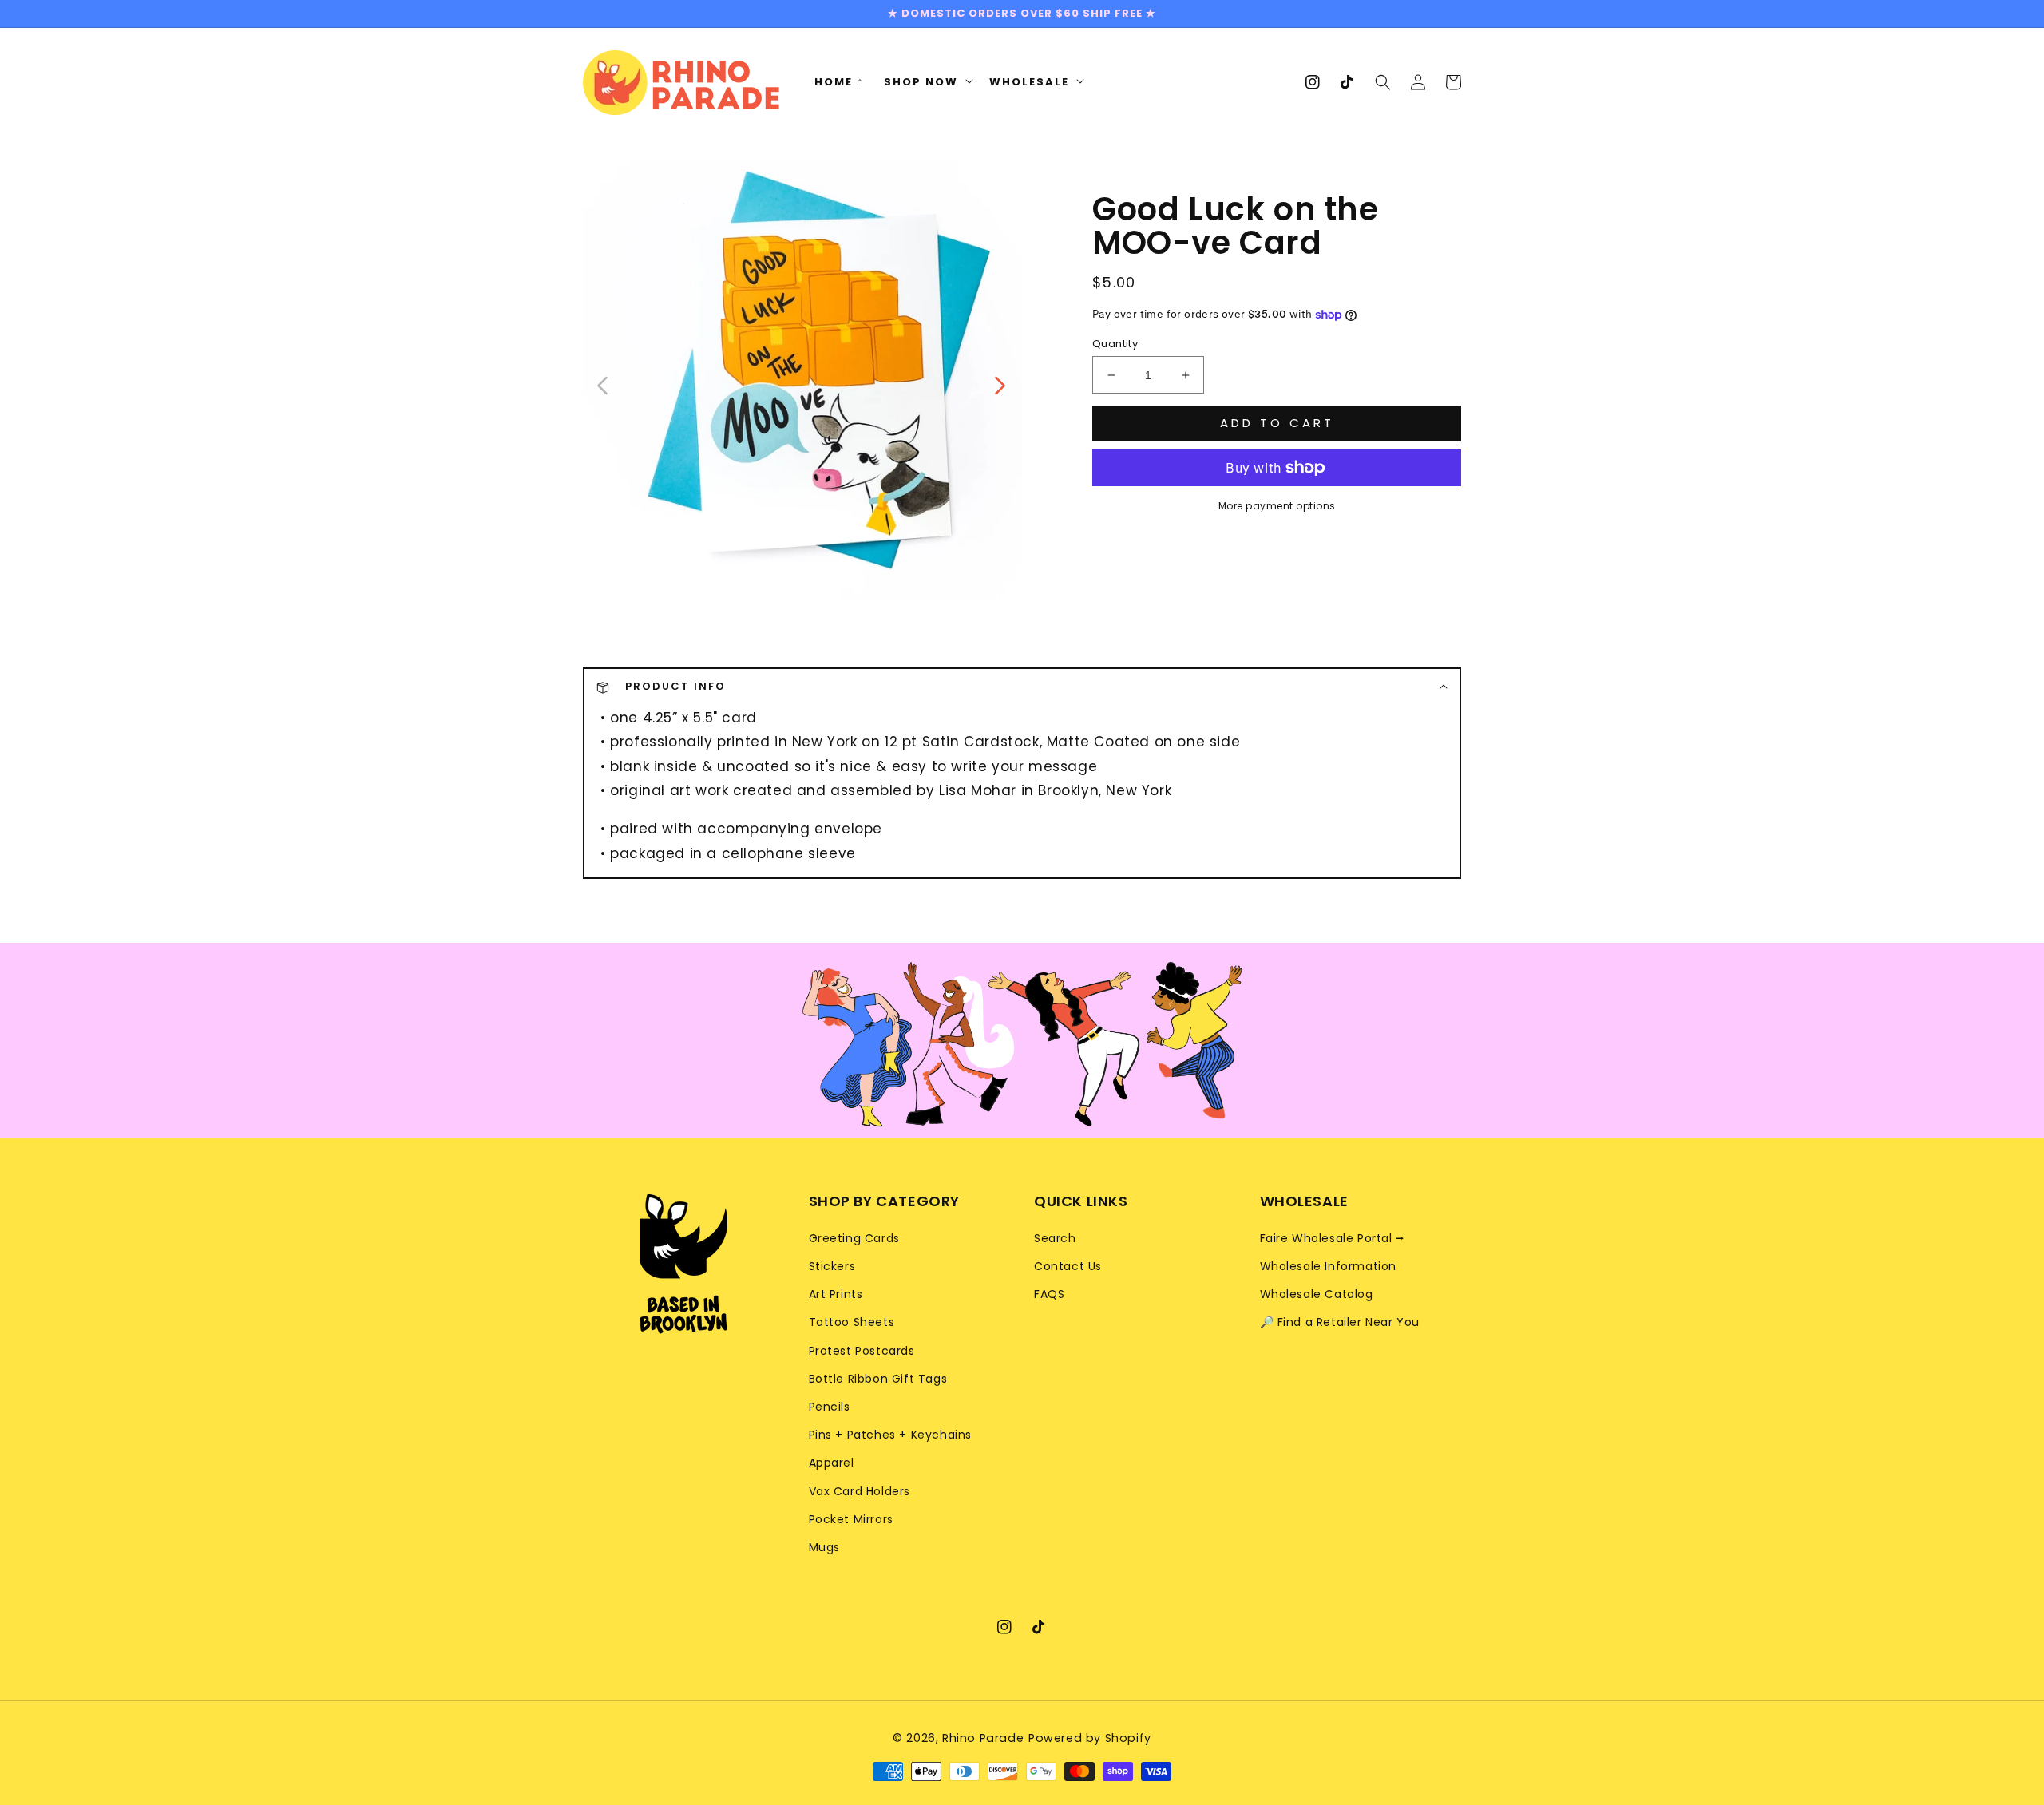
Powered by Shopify (1090, 1738)
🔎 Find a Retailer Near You (1340, 1322)
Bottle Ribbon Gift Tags (878, 1379)
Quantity (1115, 344)
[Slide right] (999, 384)
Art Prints (836, 1294)
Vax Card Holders (860, 1491)
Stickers (832, 1266)
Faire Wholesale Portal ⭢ (1333, 1238)
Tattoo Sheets (852, 1322)
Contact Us (1068, 1266)
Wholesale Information (1329, 1266)
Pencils (830, 1407)
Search (1055, 1238)
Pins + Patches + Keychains (891, 1435)
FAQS (1049, 1294)
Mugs (824, 1547)
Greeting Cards (854, 1238)
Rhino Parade (983, 1738)
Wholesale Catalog (1317, 1294)
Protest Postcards (862, 1351)
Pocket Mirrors (851, 1519)
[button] (1383, 82)
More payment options (1277, 506)
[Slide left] (603, 384)
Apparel (832, 1463)
